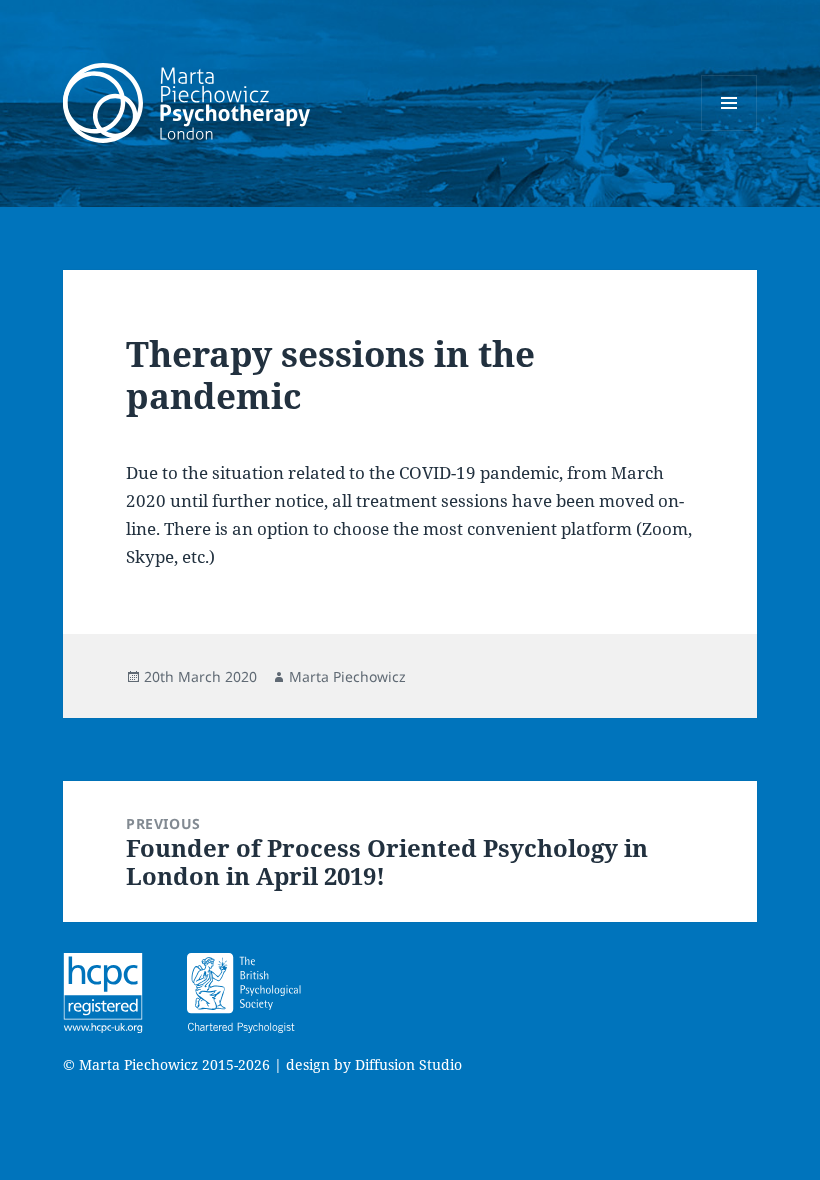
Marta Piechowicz (347, 676)
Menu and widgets (729, 130)
